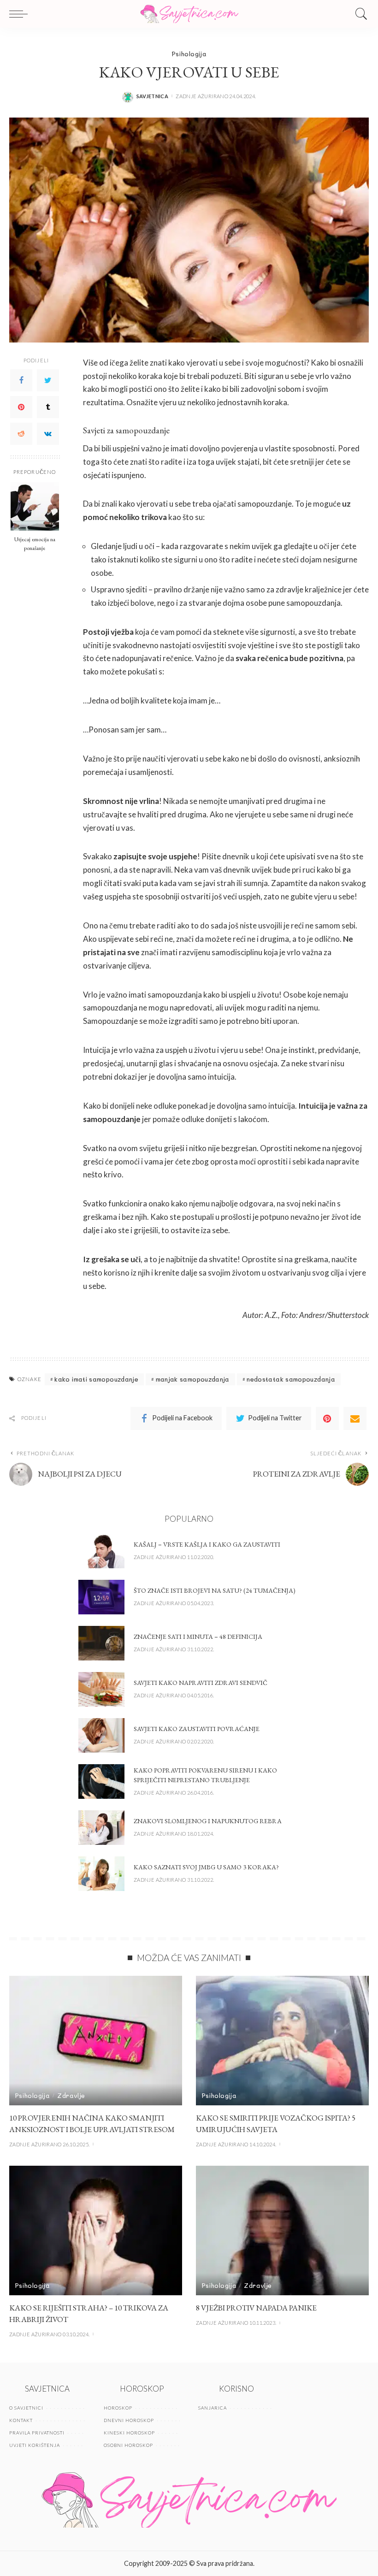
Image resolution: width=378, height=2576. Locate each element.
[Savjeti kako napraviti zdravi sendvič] (101, 1689)
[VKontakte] (48, 434)
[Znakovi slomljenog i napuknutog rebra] (101, 1828)
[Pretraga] (359, 14)
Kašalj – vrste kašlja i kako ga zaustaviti (207, 1544)
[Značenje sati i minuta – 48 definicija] (101, 1643)
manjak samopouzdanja (193, 1379)
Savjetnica (153, 96)
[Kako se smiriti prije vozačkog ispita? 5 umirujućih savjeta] (282, 2041)
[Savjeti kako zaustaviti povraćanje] (101, 1735)
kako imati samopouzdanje (96, 1379)
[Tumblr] (48, 407)
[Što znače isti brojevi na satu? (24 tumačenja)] (101, 1597)
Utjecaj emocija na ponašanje (35, 544)
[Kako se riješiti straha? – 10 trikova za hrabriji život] (96, 2230)
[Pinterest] (21, 407)
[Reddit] (21, 434)
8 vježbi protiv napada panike (256, 2308)
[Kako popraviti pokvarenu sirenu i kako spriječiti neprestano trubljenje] (101, 1781)
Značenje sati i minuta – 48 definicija (198, 1637)
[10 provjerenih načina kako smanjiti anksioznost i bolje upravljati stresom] (96, 2041)
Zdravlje (71, 2095)
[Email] (355, 1418)
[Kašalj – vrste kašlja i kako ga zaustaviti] (101, 1551)
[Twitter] (48, 380)
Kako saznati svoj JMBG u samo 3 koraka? (206, 1867)
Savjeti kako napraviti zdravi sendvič (201, 1683)
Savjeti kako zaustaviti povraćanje (197, 1729)
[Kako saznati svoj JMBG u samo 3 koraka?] (101, 1874)
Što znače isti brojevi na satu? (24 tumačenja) (215, 1590)
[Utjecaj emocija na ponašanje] (35, 506)
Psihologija (189, 54)
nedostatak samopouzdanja (291, 1379)
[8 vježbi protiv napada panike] (282, 2230)
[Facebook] (21, 380)
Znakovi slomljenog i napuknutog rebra (208, 1821)
